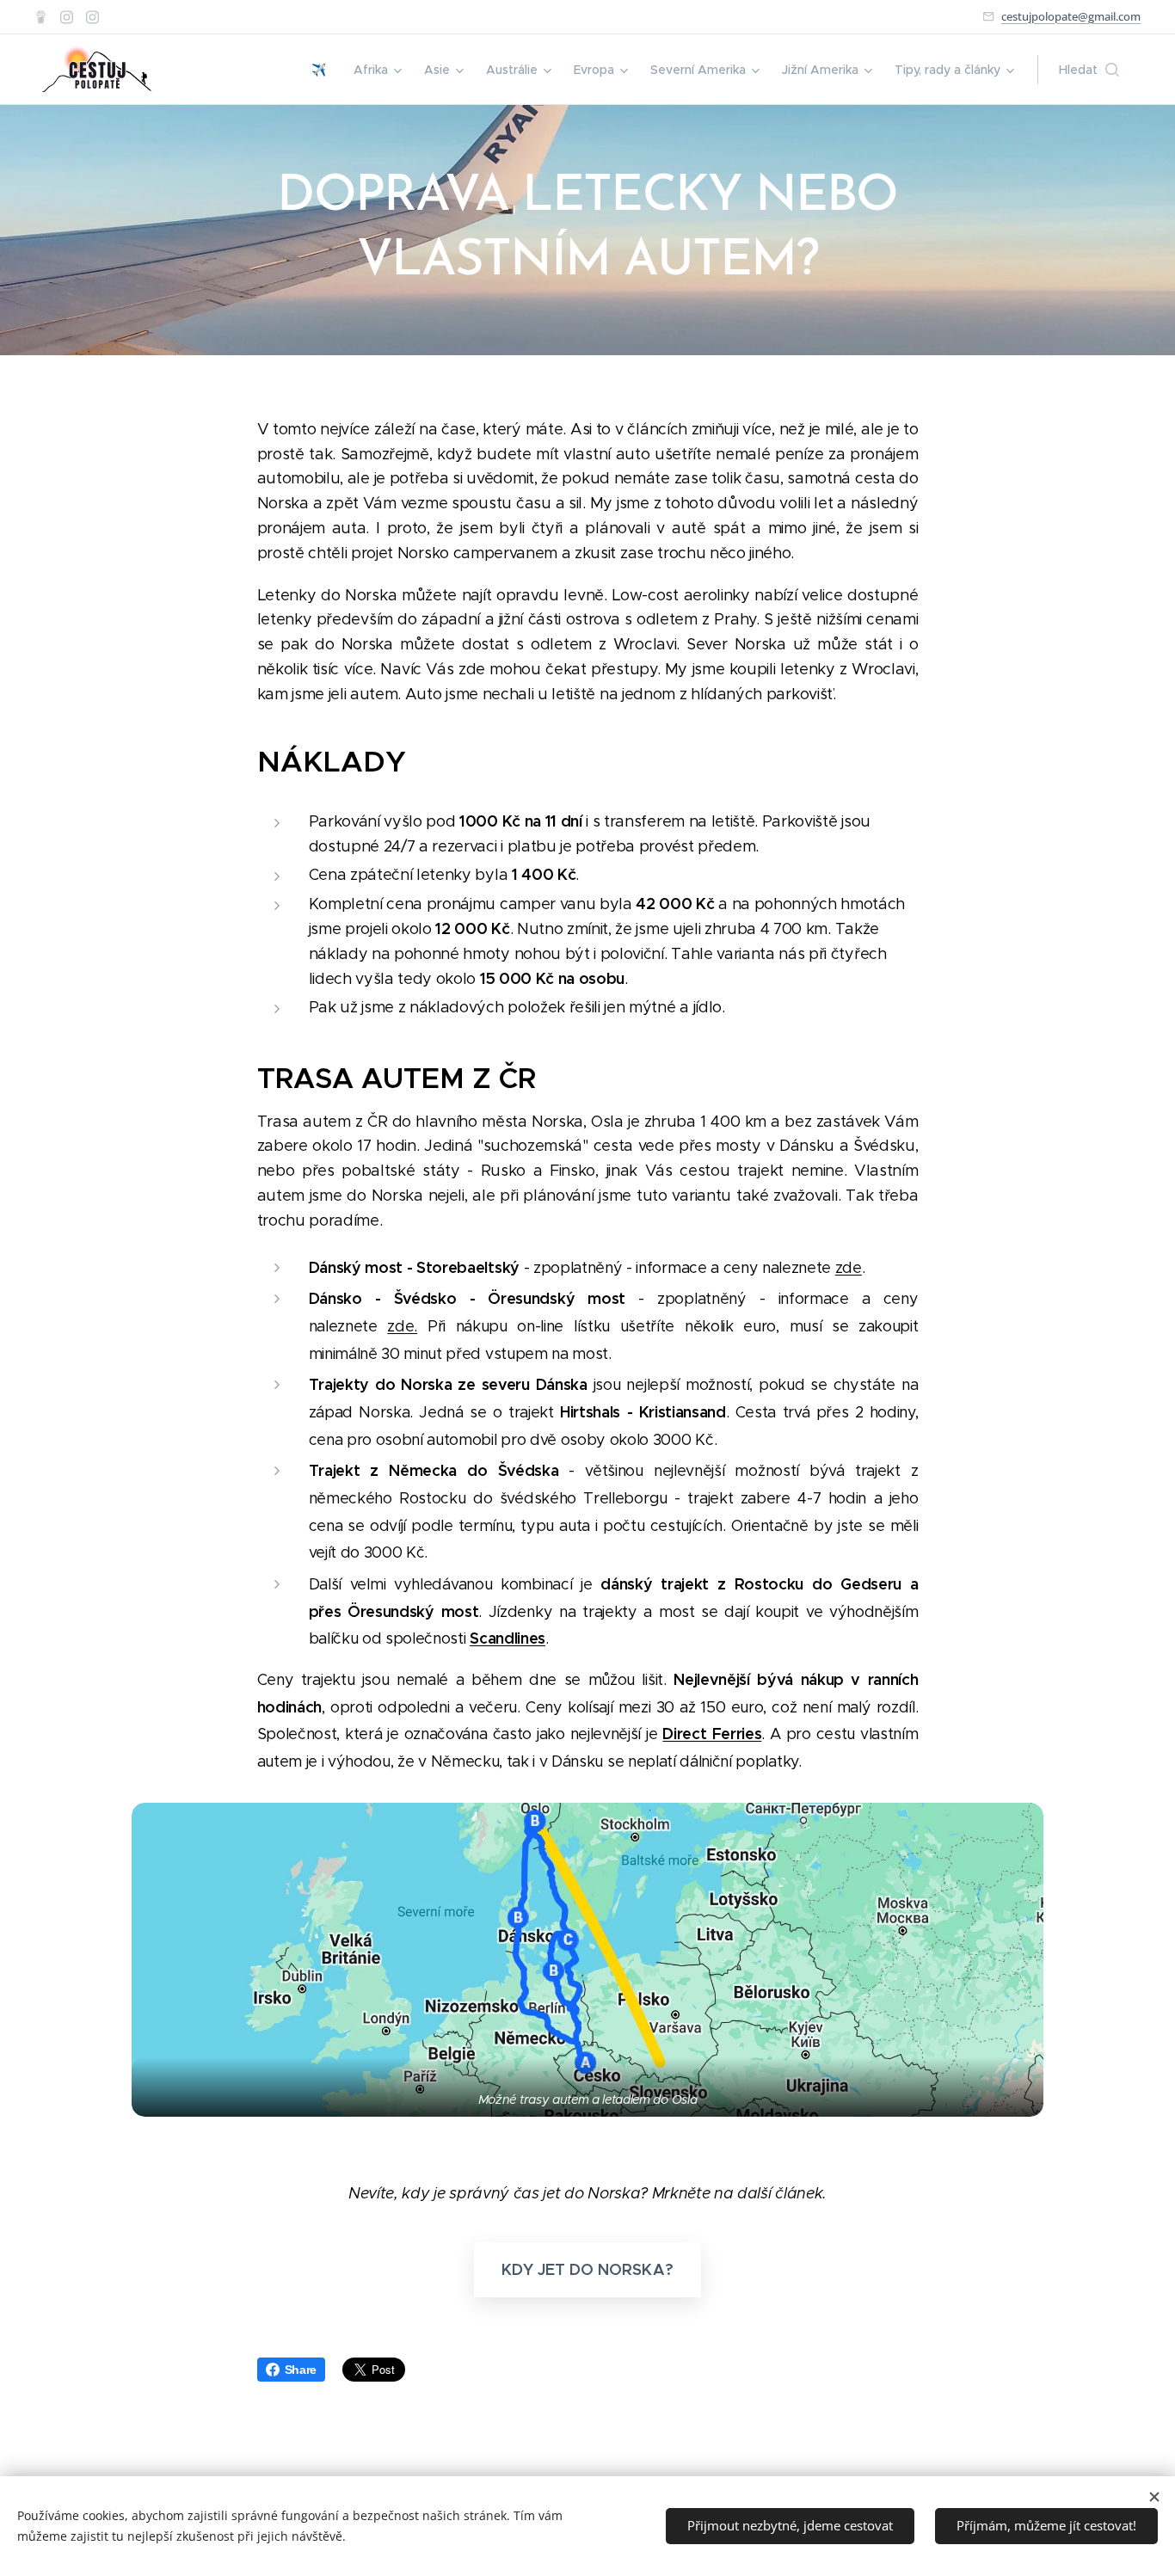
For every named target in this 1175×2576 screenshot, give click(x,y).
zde (849, 1268)
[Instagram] (67, 17)
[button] (1089, 70)
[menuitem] (323, 70)
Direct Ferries (712, 1734)
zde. (402, 1326)
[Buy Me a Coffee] (41, 17)
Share (301, 2370)
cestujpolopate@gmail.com (1071, 16)
